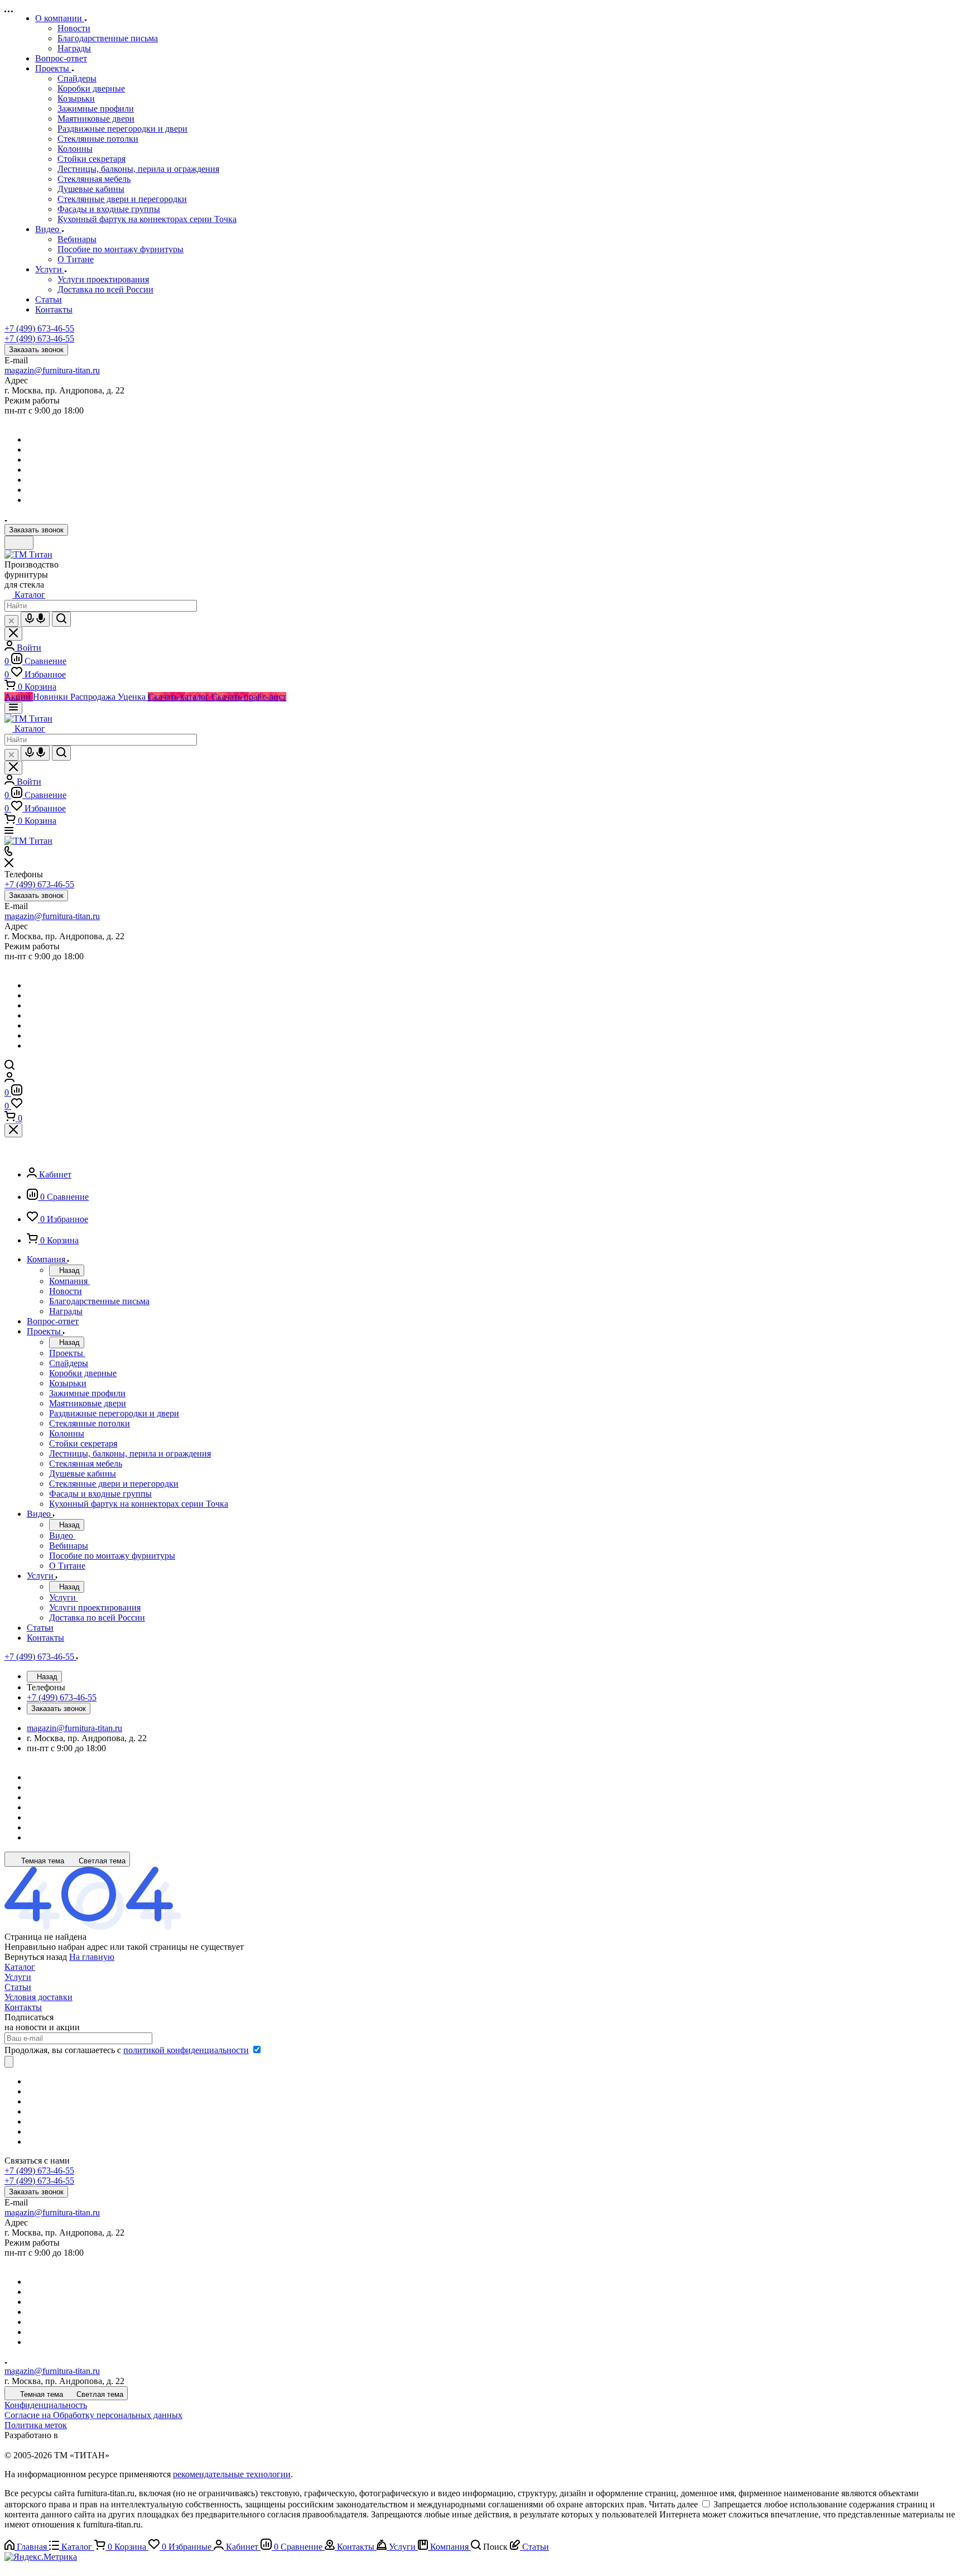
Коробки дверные (91, 88)
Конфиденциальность (46, 2405)
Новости (74, 28)
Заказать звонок (36, 350)
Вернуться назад (36, 1957)
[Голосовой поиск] (35, 619)
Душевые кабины (91, 189)
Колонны (75, 149)
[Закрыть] (13, 1130)
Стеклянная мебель (94, 179)
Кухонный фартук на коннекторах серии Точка (147, 219)
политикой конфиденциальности (186, 2050)
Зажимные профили (96, 109)
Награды (74, 48)
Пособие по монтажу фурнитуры (120, 249)
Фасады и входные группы (109, 209)
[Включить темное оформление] (19, 543)
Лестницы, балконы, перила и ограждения (138, 169)
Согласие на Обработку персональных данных (93, 2415)
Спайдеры (77, 78)
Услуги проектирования (103, 279)
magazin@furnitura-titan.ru (52, 370)
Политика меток (36, 2425)
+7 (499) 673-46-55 (39, 328)
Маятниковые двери (96, 119)
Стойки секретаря (91, 159)
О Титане (76, 259)
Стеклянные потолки (98, 139)
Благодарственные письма (108, 38)
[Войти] (9, 1079)
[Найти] (61, 619)
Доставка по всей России (105, 289)
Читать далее (673, 2504)
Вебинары (77, 239)
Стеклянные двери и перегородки (122, 199)
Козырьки (76, 98)
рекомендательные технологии (232, 2474)
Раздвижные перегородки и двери (122, 129)
